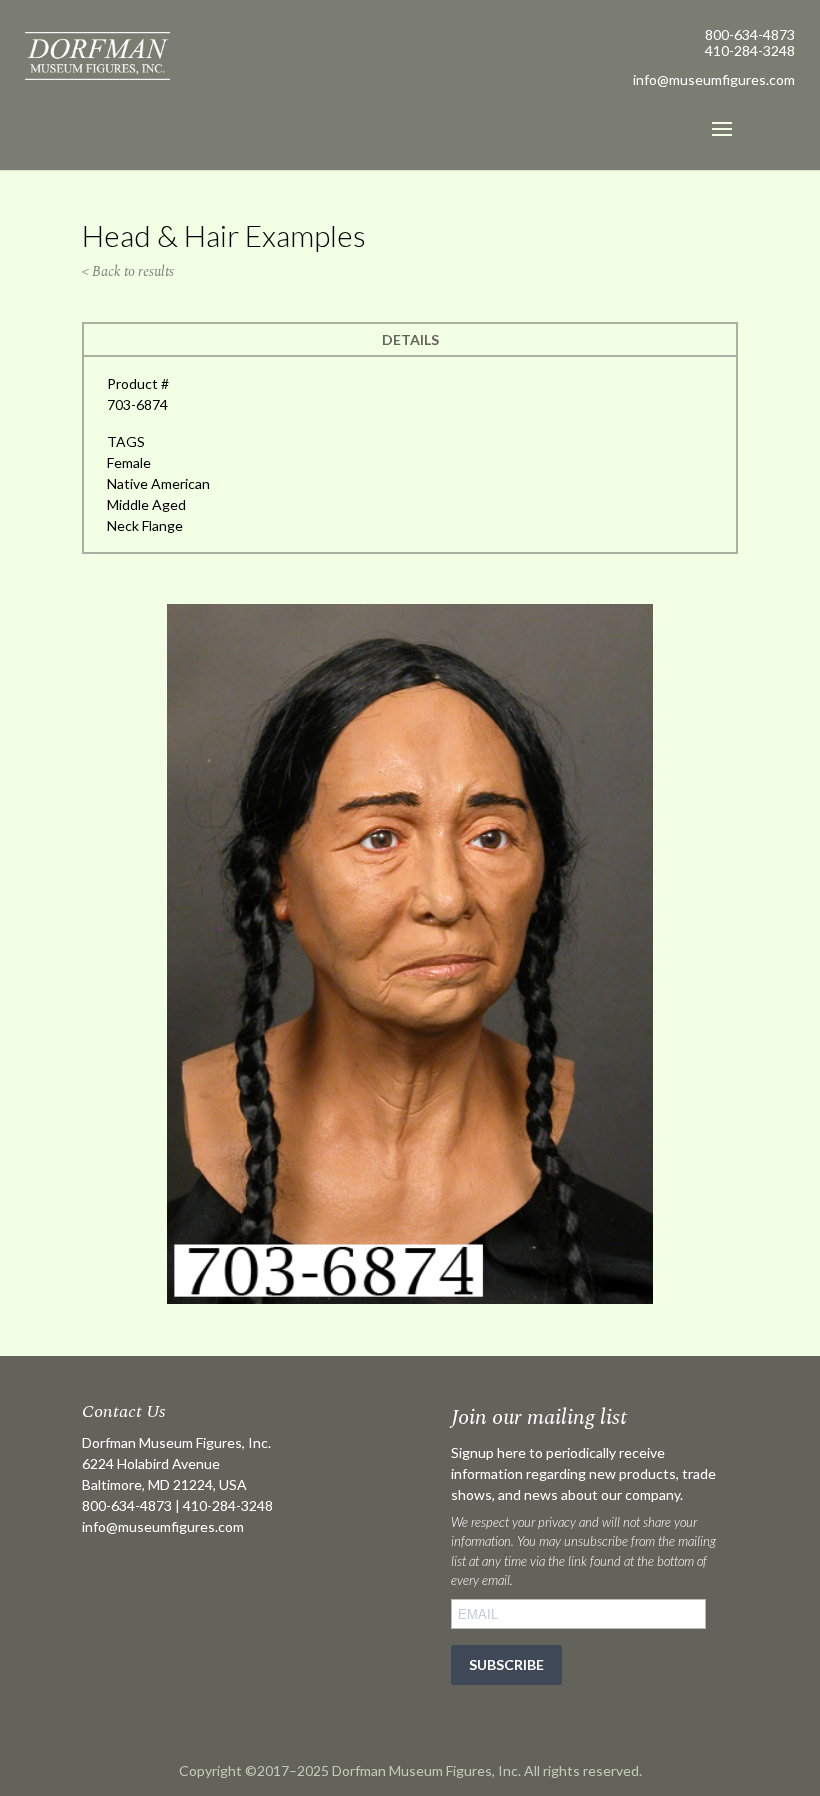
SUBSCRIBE (506, 1664)
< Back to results (128, 271)
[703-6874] (410, 1298)
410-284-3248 (750, 50)
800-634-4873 (750, 34)
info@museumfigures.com (163, 1526)
